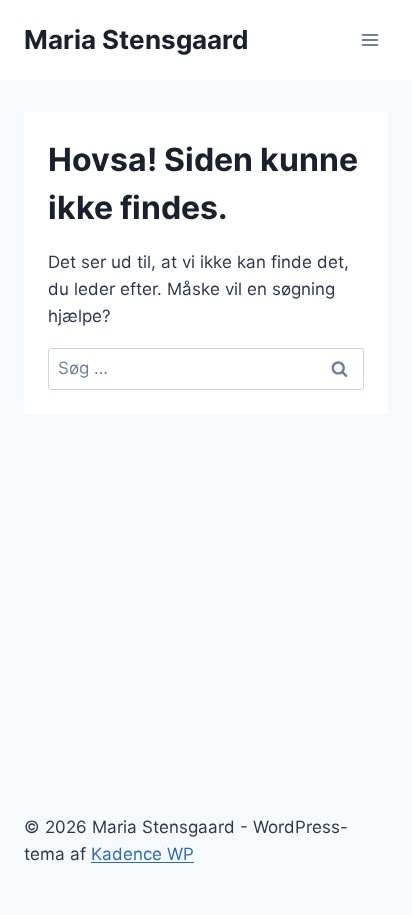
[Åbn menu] (369, 39)
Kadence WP (142, 854)
